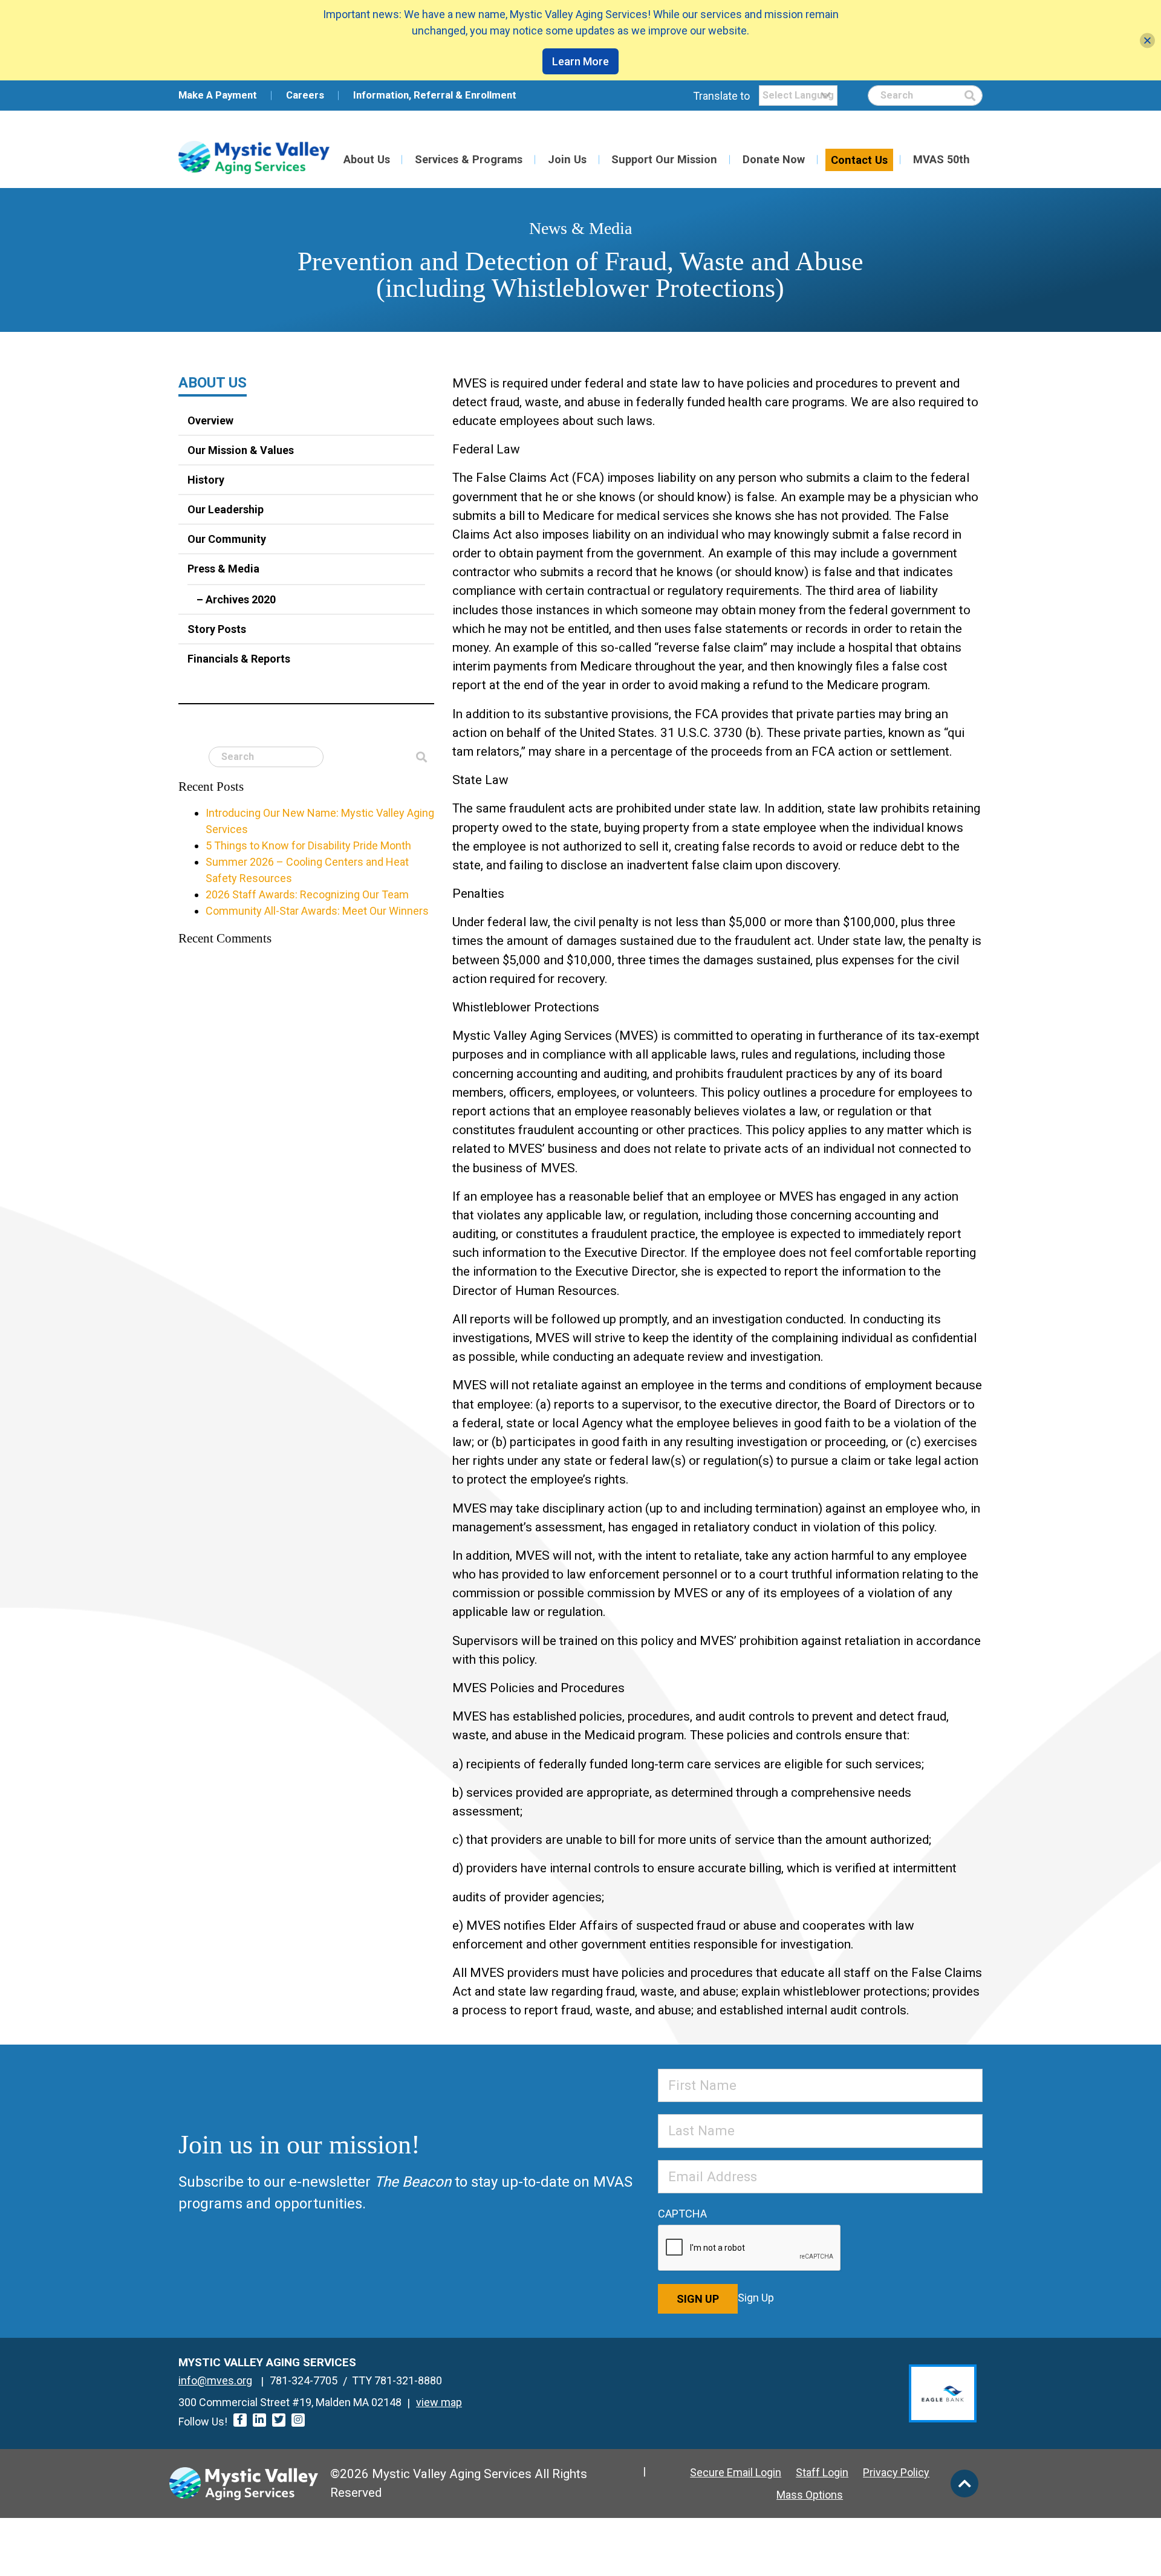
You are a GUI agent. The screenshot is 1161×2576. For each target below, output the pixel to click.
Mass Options (810, 2495)
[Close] (1147, 40)
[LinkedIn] (259, 2420)
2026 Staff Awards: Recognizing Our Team (307, 894)
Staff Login (822, 2472)
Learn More (580, 61)
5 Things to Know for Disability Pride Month (308, 845)
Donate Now (774, 159)
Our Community (227, 539)
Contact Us (859, 160)
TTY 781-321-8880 (397, 2380)
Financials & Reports (239, 659)
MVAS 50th (941, 159)
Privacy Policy (896, 2472)
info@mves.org (215, 2380)
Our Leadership (226, 509)
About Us (367, 159)
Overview (210, 420)
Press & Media (223, 569)
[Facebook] (240, 2420)
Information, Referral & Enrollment (435, 95)
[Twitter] (279, 2420)
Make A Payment (218, 95)
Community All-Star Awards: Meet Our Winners (317, 911)
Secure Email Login (736, 2472)
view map (439, 2402)
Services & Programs (469, 159)
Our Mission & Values (241, 450)
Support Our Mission (664, 159)
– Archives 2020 (236, 599)
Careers (305, 95)
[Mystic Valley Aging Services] (254, 157)
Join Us (567, 159)
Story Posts (217, 629)
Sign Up (698, 2299)
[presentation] (750, 2248)
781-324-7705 (304, 2380)
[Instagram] (298, 2420)
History (206, 480)
